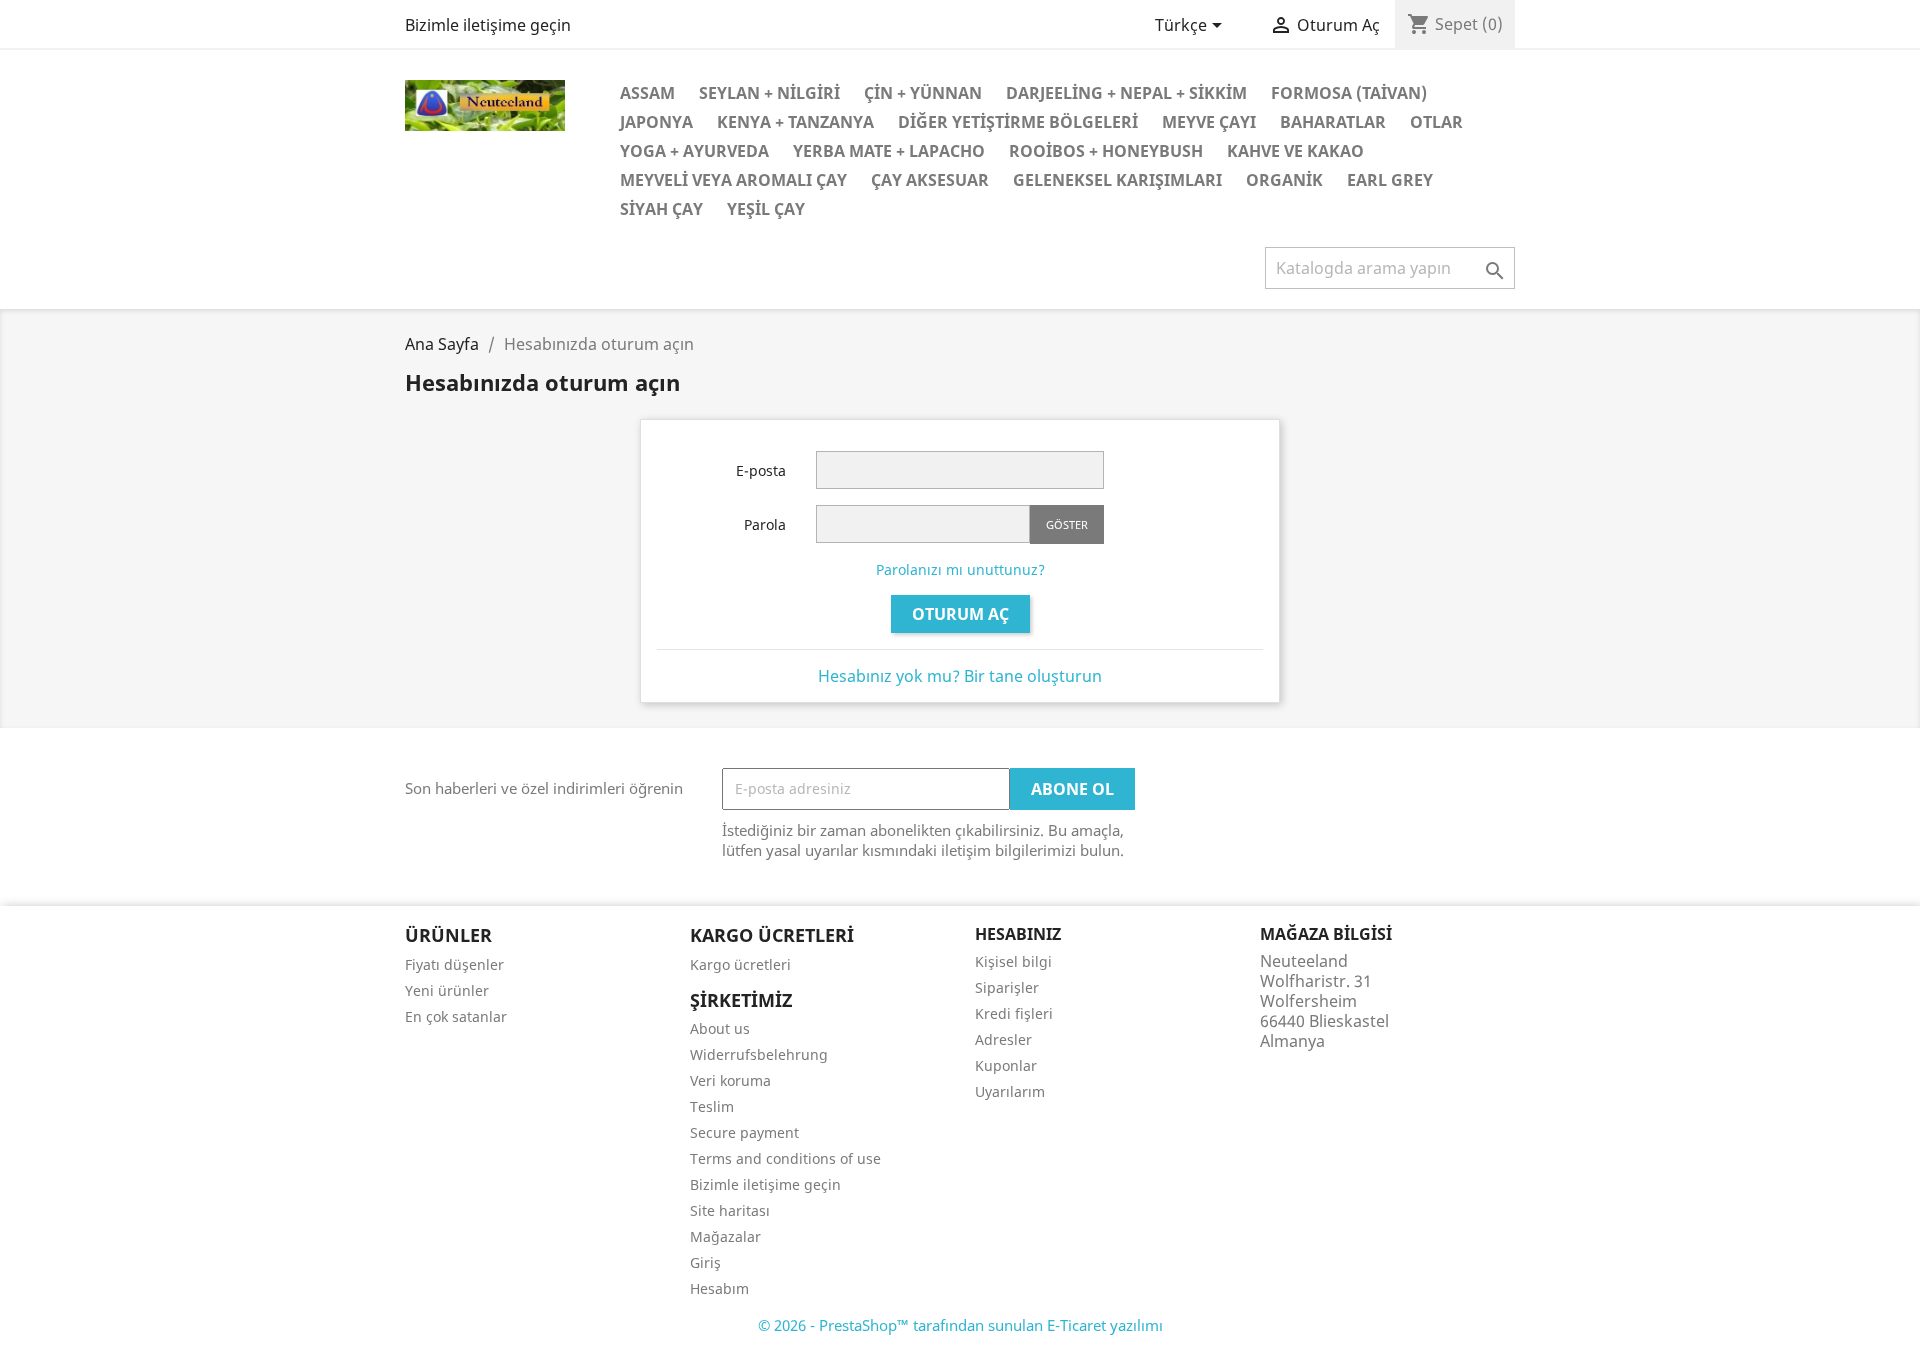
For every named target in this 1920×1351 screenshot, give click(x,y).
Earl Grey (1390, 180)
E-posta (761, 470)
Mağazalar (725, 1236)
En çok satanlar (456, 1016)
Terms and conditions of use (785, 1158)
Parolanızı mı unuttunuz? (960, 569)
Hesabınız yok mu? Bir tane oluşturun (960, 676)
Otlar (1436, 122)
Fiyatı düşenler (454, 964)
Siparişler (1007, 987)
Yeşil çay (766, 209)
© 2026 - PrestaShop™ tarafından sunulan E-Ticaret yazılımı (960, 1325)
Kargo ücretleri (740, 964)
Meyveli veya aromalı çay (733, 180)
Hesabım (719, 1288)
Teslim (712, 1106)
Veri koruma (730, 1080)
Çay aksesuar (930, 180)
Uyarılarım (1010, 1091)
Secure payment (744, 1132)
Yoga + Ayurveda (694, 151)
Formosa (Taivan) (1349, 93)
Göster (1067, 524)
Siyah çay (661, 209)
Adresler (1003, 1039)
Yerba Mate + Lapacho (889, 151)
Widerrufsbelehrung (759, 1054)
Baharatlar (1333, 122)
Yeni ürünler (447, 990)
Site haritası (730, 1210)
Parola (765, 524)
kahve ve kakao (1295, 151)
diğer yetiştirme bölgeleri (1018, 122)
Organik (1284, 180)
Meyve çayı (1209, 122)
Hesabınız (1018, 934)
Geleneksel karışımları (1117, 180)
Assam (647, 93)
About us (720, 1028)
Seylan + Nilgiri (769, 93)
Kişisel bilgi (1013, 961)
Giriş (705, 1262)
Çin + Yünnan (923, 93)
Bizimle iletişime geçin (488, 25)
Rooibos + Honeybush (1106, 151)
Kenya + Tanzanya (795, 122)
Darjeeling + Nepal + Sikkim (1126, 93)
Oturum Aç (960, 614)
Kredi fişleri (1014, 1013)
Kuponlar (1006, 1065)
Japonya (656, 122)
